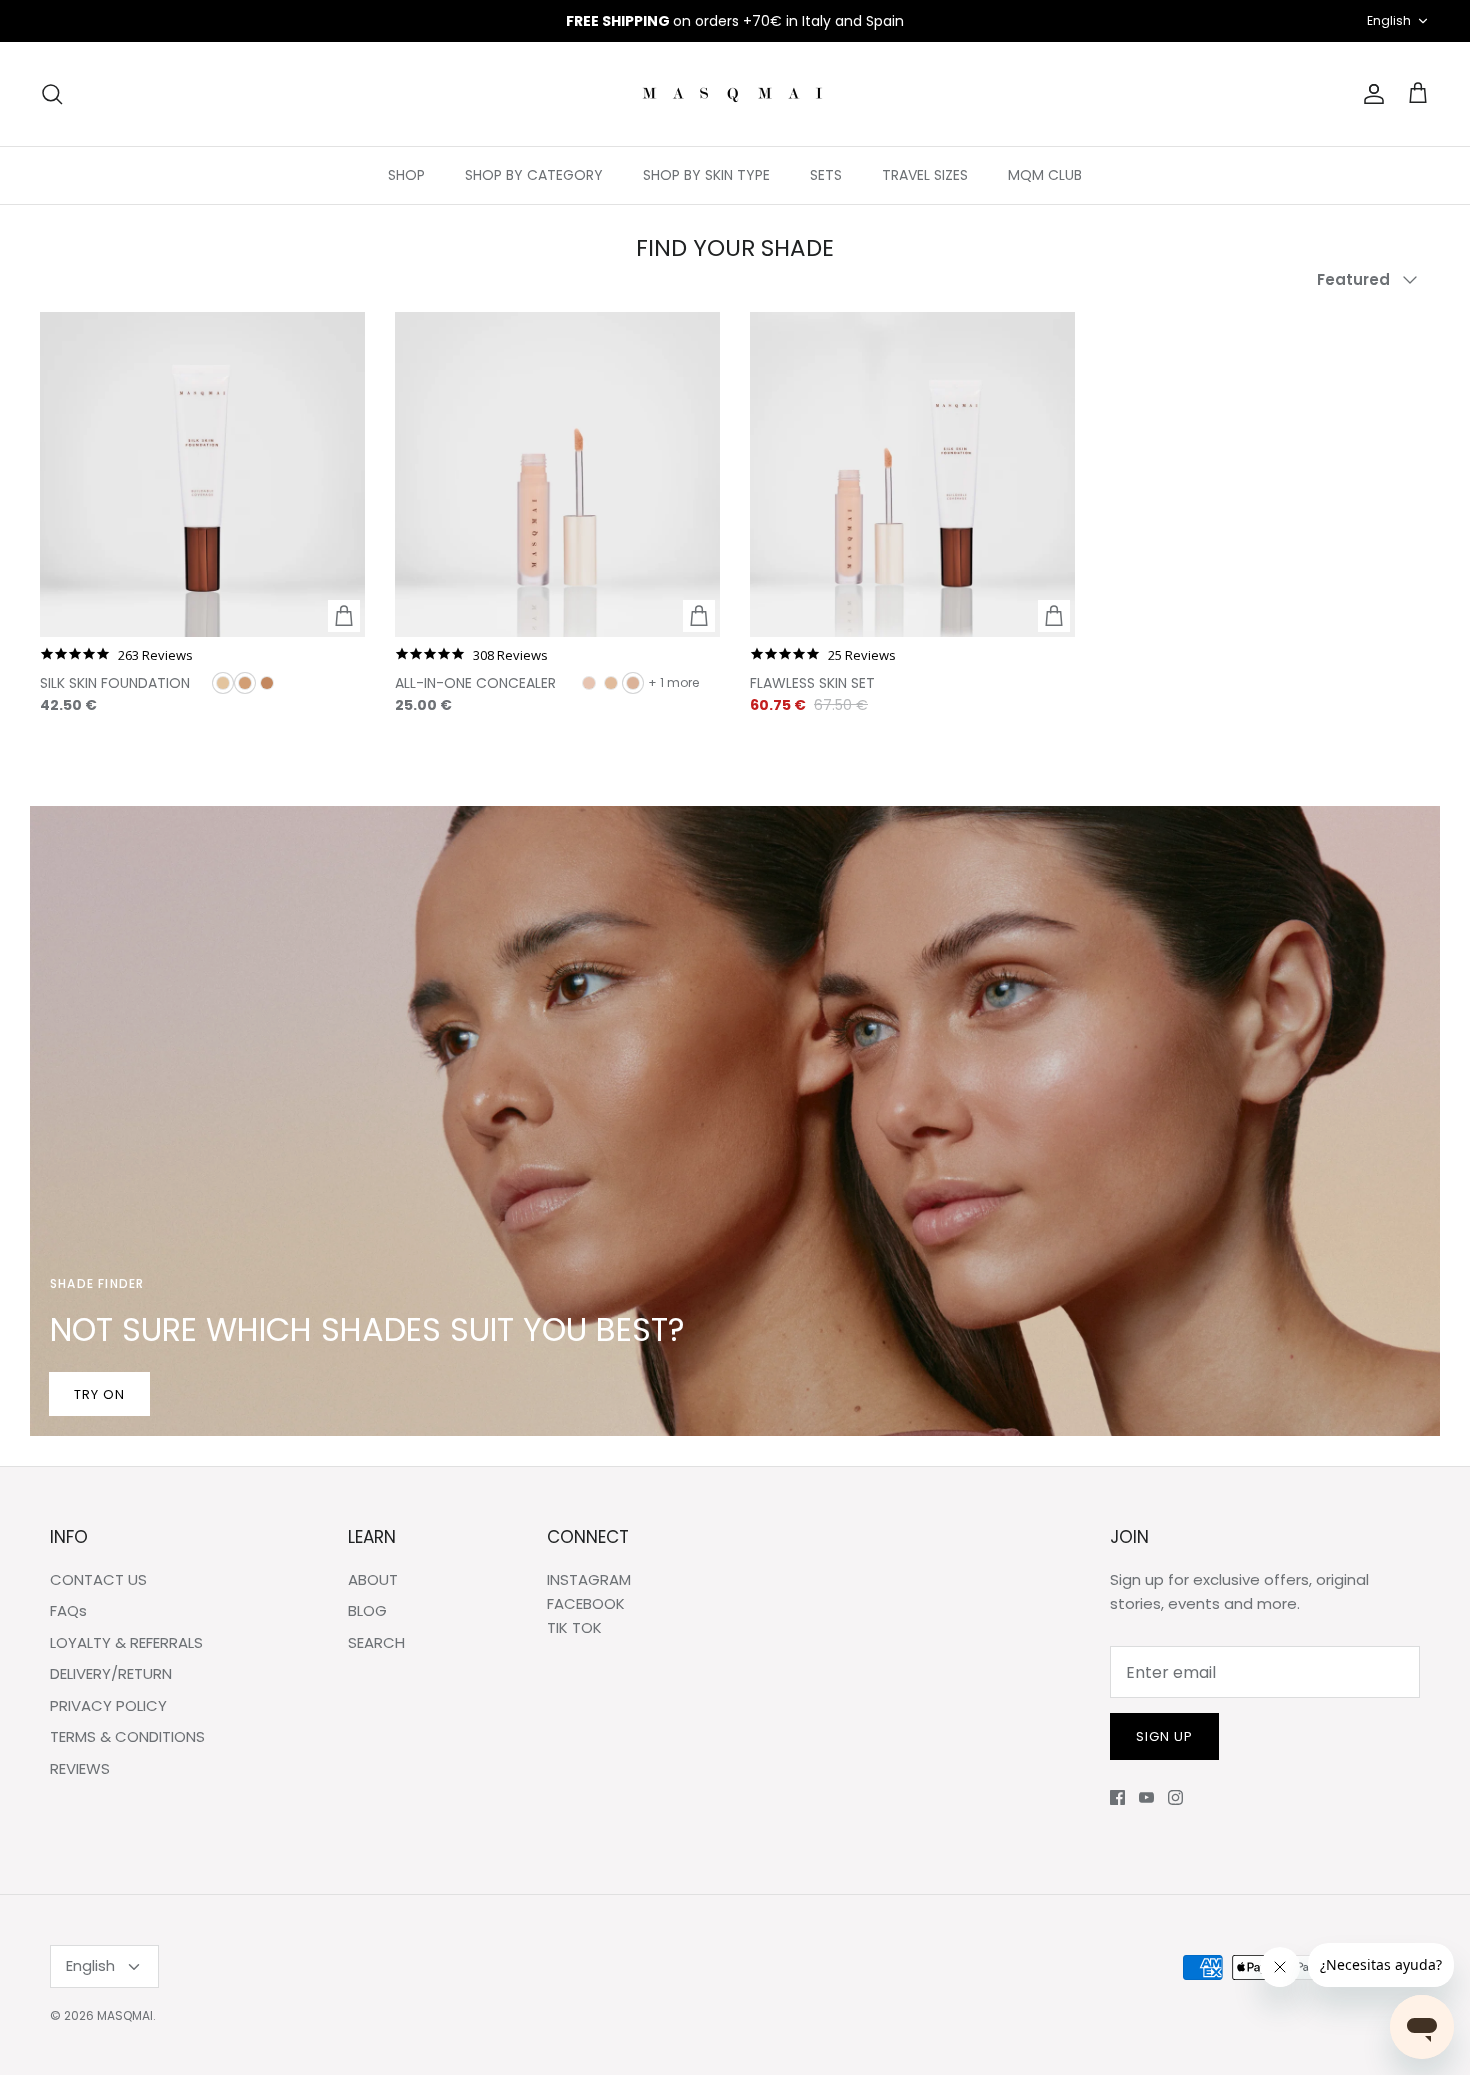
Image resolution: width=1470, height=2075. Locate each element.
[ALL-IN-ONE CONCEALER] (557, 474)
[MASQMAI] (735, 94)
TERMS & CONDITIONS (127, 1736)
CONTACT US (98, 1579)
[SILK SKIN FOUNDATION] (202, 474)
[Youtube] (1146, 1797)
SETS (826, 175)
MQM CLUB (1045, 175)
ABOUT (373, 1579)
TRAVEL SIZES (925, 175)
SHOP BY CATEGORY (534, 175)
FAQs (68, 1610)
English (1389, 20)
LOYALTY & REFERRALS (126, 1642)
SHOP (406, 175)
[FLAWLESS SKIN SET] (912, 474)
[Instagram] (1175, 1797)
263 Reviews (155, 655)
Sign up (1164, 1736)
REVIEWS (80, 1768)
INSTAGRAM (589, 1579)
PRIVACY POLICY (108, 1705)
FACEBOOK (586, 1603)
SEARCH (376, 1642)
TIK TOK (574, 1627)
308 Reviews (510, 655)
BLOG (367, 1610)
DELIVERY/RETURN (111, 1673)
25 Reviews (862, 655)
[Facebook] (1117, 1797)
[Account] (1370, 94)
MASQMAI (125, 2015)
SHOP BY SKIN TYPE (706, 175)
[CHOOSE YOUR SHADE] (344, 616)
